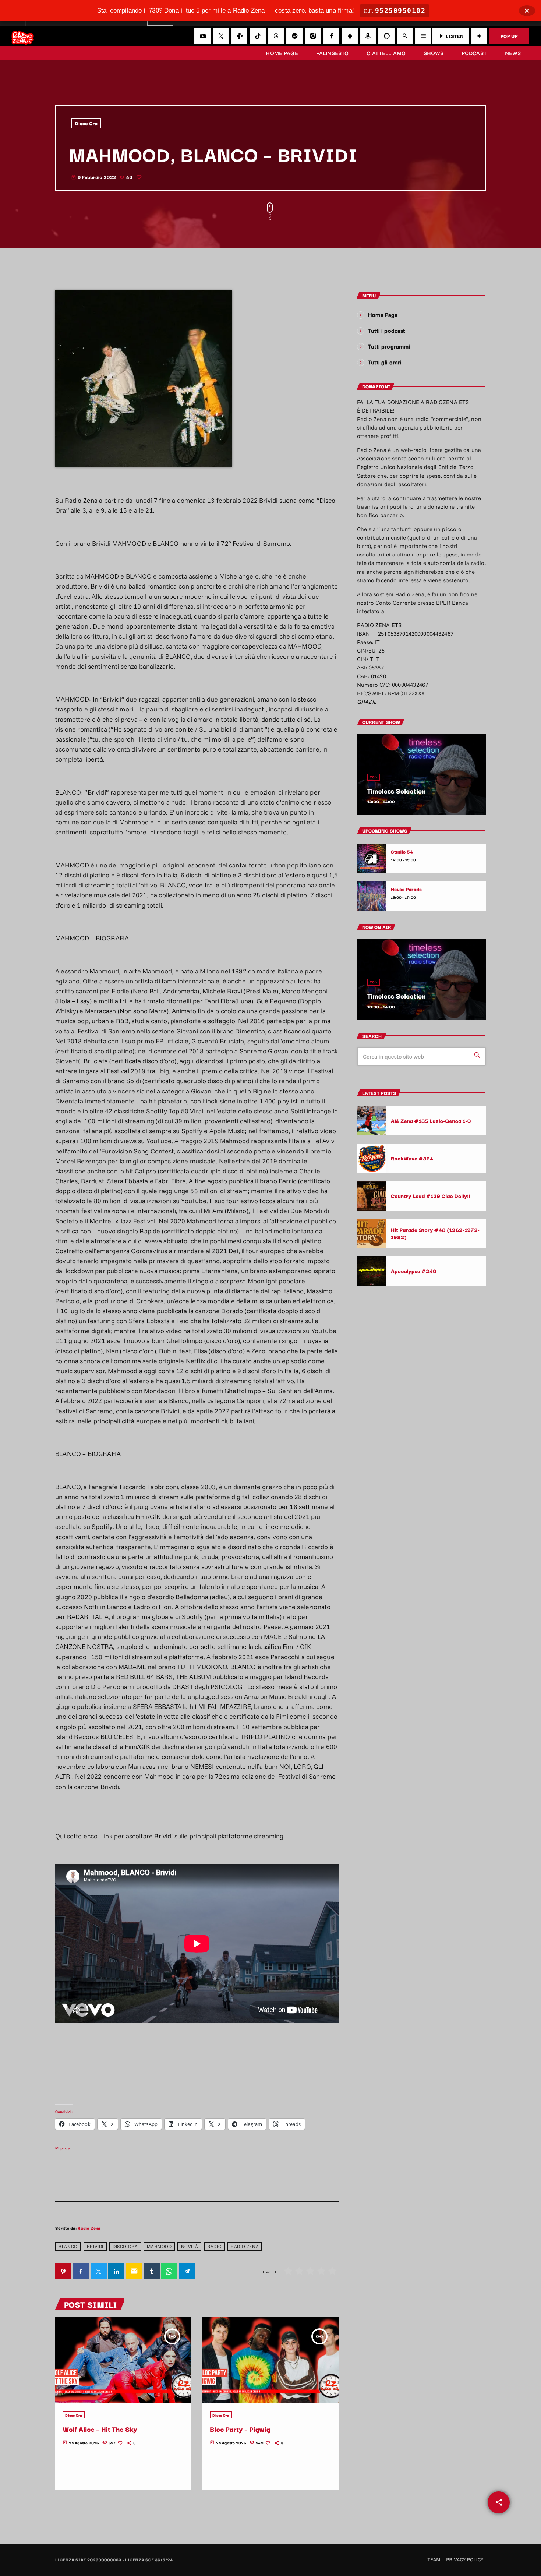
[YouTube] (202, 36)
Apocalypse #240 (414, 1271)
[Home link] (23, 36)
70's (374, 777)
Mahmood (159, 2246)
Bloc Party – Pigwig (240, 2429)
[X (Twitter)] (221, 36)
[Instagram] (313, 36)
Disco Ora (86, 123)
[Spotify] (294, 36)
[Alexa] (386, 36)
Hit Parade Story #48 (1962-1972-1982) (435, 1233)
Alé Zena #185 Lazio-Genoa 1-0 (431, 1121)
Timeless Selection (397, 791)
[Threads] (276, 36)
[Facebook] (331, 36)
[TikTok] (258, 36)
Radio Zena (89, 2228)
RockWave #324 (412, 1158)
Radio (214, 2246)
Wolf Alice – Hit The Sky (100, 2429)
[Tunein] (239, 36)
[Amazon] (368, 36)
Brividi (95, 2246)
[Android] (350, 36)
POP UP (509, 36)
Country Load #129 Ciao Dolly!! (431, 1196)
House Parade (406, 889)
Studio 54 (402, 852)
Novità (190, 2246)
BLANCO (68, 2246)
